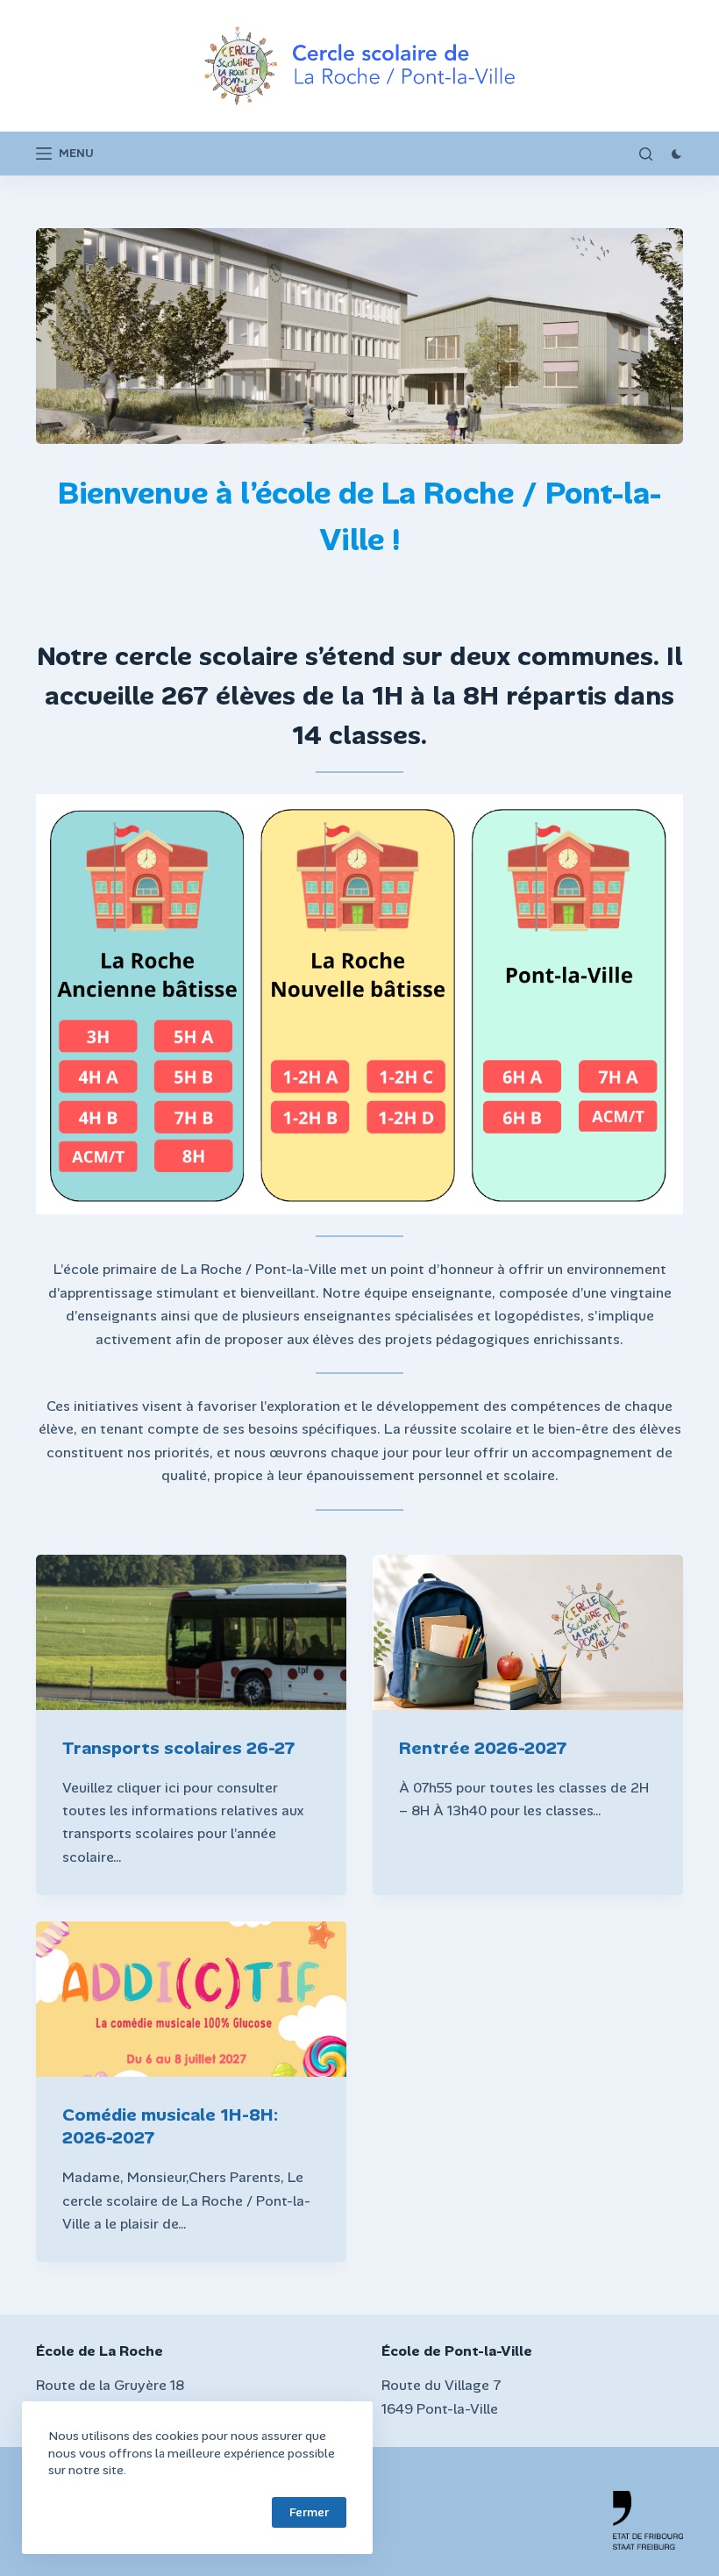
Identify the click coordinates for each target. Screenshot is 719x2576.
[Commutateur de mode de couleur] (676, 154)
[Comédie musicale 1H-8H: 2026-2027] (191, 1999)
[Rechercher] (646, 154)
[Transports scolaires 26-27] (191, 1632)
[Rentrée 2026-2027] (528, 1632)
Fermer (309, 2512)
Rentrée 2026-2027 (483, 1748)
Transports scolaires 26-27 (179, 1748)
